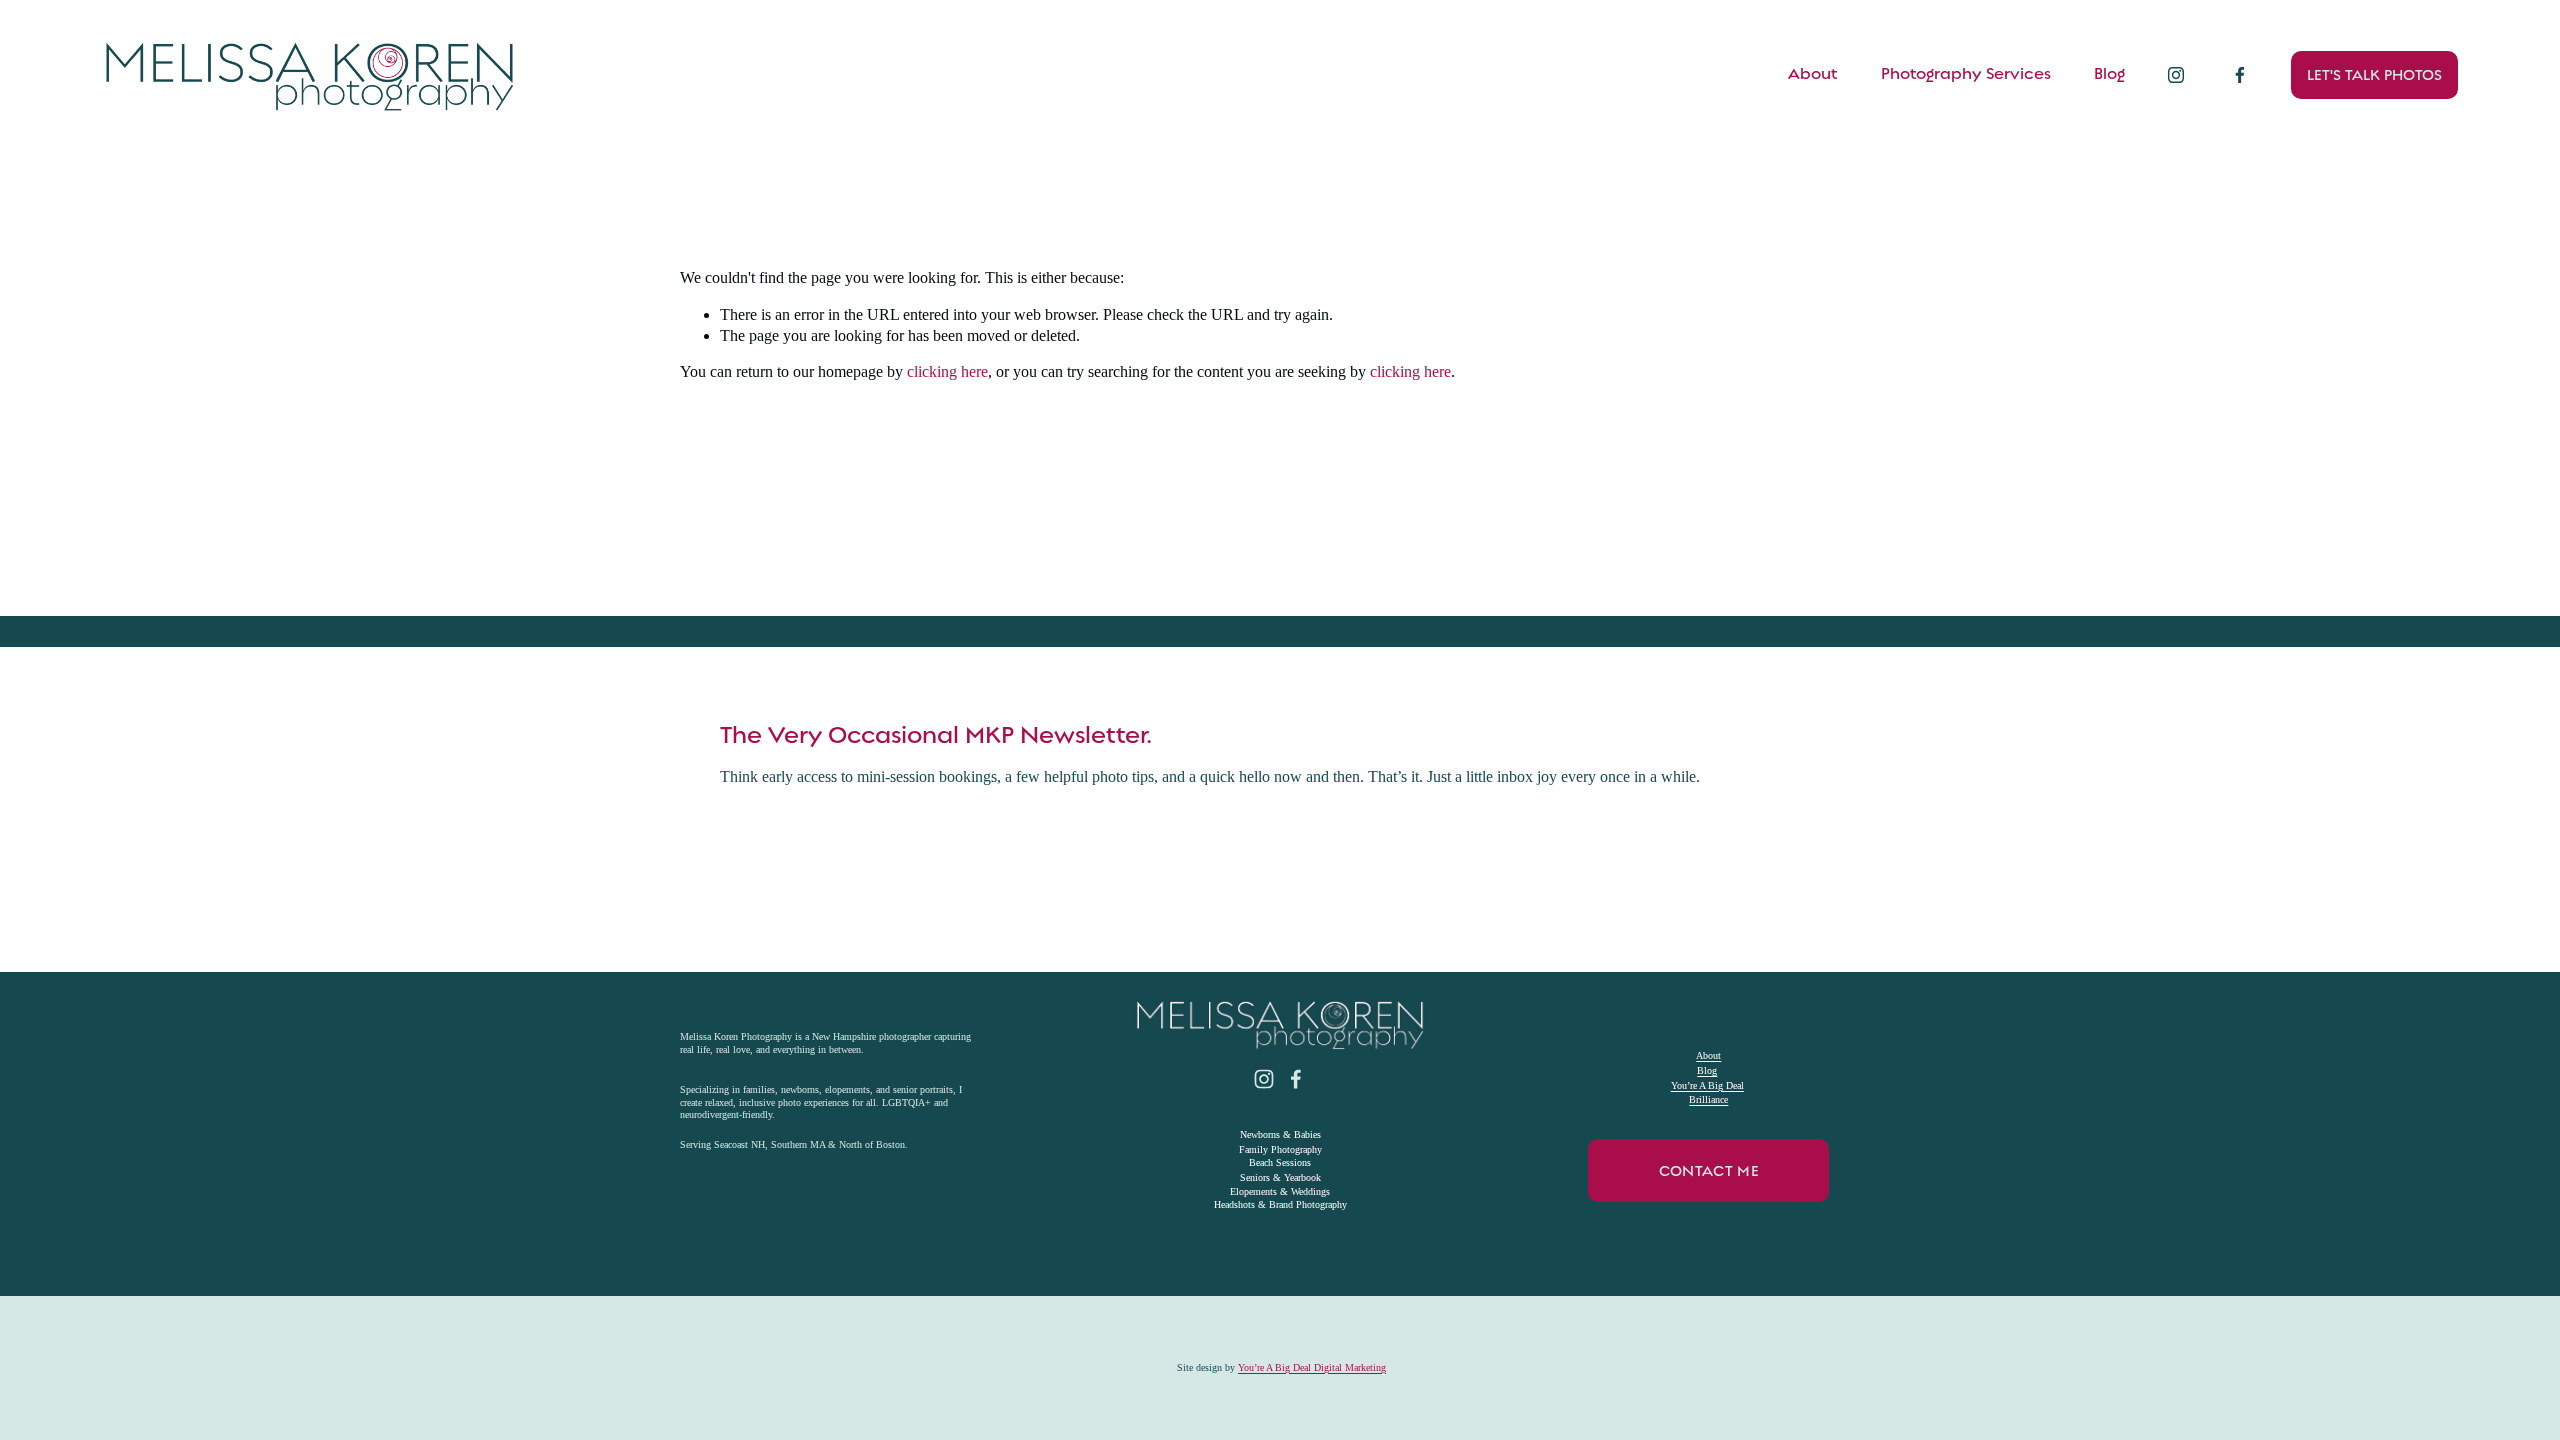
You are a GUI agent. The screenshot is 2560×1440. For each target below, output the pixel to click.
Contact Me (1709, 1171)
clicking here (947, 371)
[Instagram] (2176, 75)
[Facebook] (2240, 75)
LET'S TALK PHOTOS (2374, 75)
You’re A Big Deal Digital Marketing (1312, 1367)
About (1812, 74)
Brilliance (1708, 1099)
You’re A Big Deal (1707, 1085)
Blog (2109, 74)
